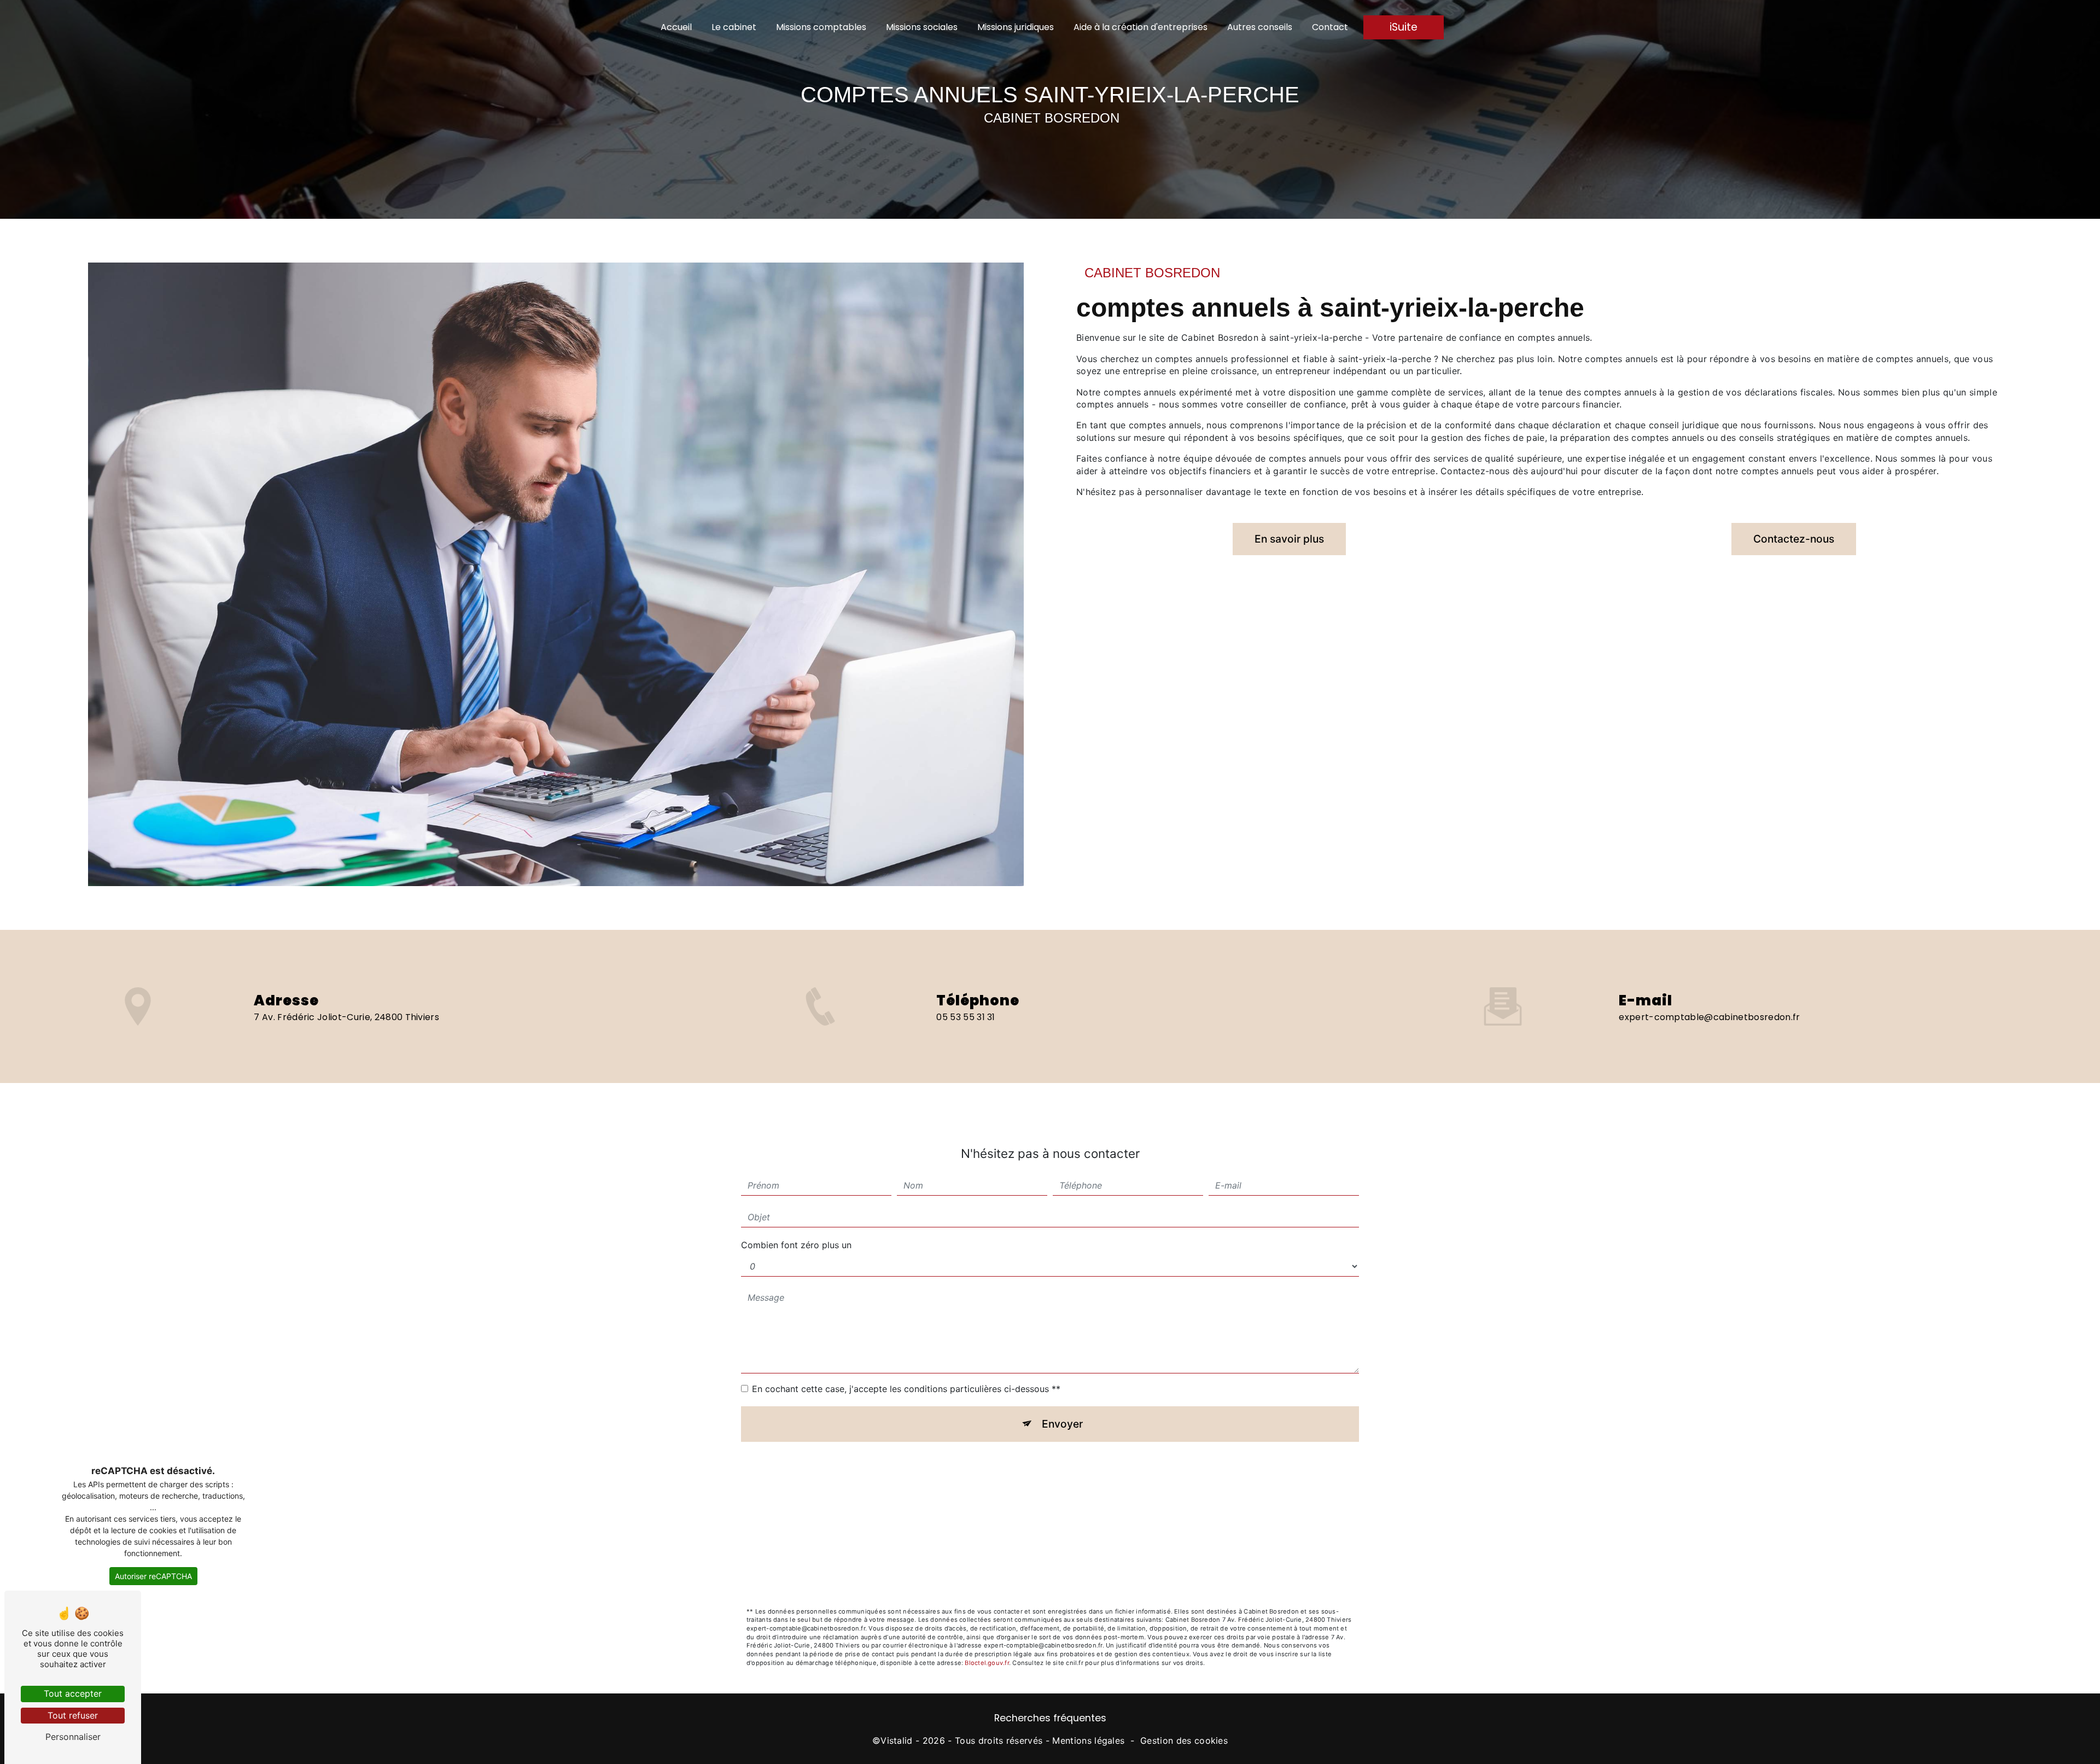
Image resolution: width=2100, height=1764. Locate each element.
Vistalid (897, 1740)
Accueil (676, 27)
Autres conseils (1260, 27)
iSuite (1404, 27)
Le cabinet (734, 27)
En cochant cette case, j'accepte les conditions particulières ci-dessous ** (906, 1389)
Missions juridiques (1016, 27)
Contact (1330, 27)
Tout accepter (73, 1693)
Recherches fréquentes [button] (1050, 1718)
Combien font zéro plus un (796, 1245)
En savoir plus (1289, 539)
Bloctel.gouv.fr (987, 1663)
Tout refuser (73, 1715)
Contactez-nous (1794, 539)
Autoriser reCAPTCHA (153, 1576)
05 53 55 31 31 (966, 1017)
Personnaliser (73, 1737)
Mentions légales (1088, 1740)
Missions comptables (821, 27)
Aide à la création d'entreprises (1141, 27)
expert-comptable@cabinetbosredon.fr (1709, 1017)
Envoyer (1062, 1424)
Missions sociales (922, 27)
